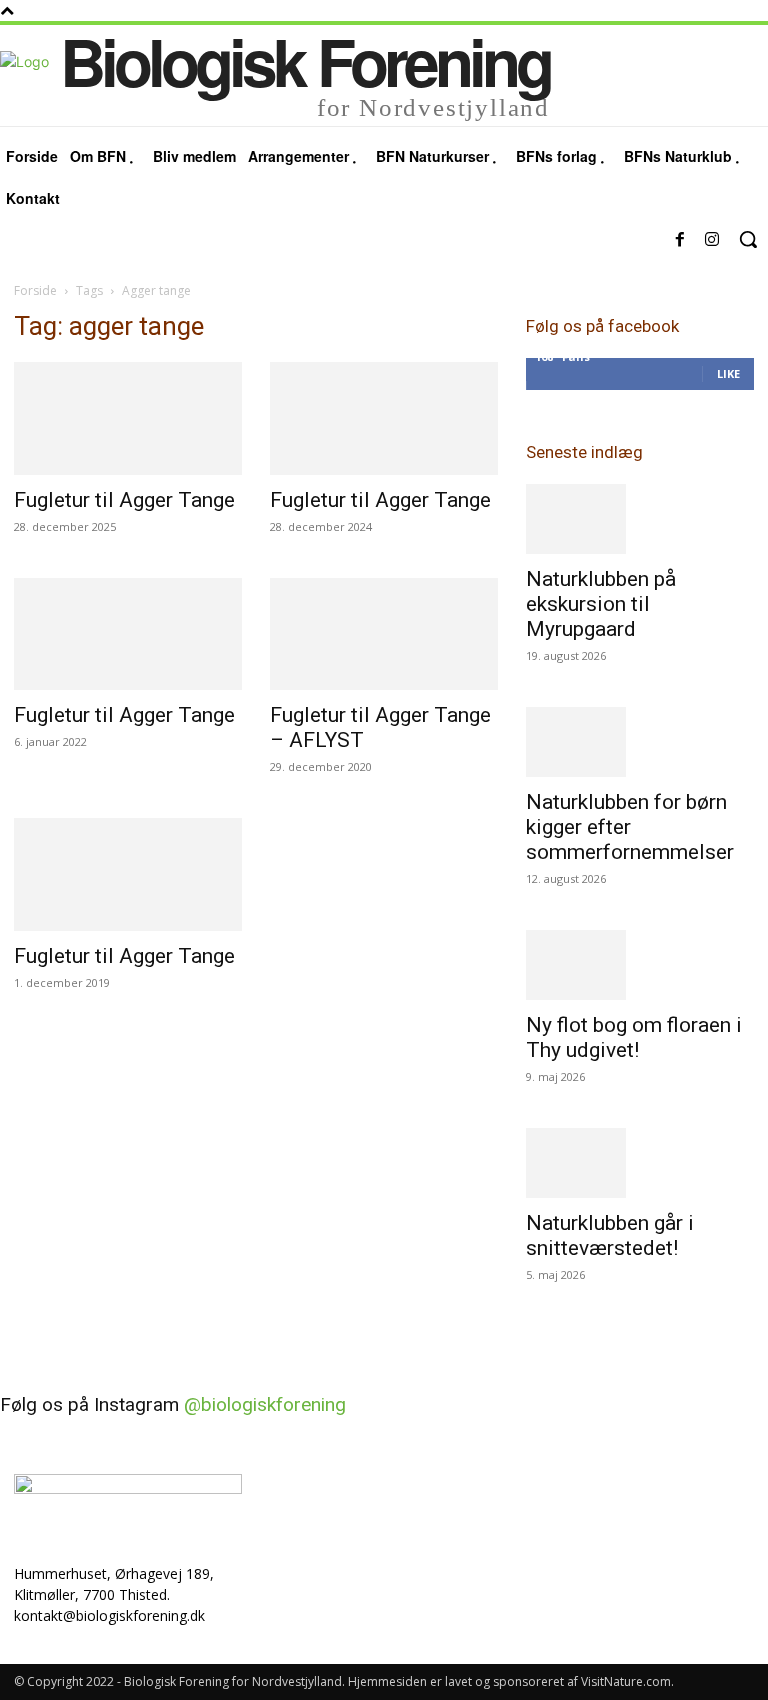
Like (728, 373)
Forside (35, 290)
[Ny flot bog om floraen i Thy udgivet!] (640, 965)
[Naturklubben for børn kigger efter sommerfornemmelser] (640, 742)
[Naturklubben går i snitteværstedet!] (640, 1163)
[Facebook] (680, 240)
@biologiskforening (265, 1404)
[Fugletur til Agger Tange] (128, 418)
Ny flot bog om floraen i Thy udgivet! (634, 1037)
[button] (748, 239)
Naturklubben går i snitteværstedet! (610, 1235)
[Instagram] (712, 240)
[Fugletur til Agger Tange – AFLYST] (384, 634)
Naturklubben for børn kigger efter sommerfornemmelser (630, 827)
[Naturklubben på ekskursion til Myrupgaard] (640, 519)
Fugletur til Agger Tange (124, 500)
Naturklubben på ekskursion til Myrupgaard (601, 604)
